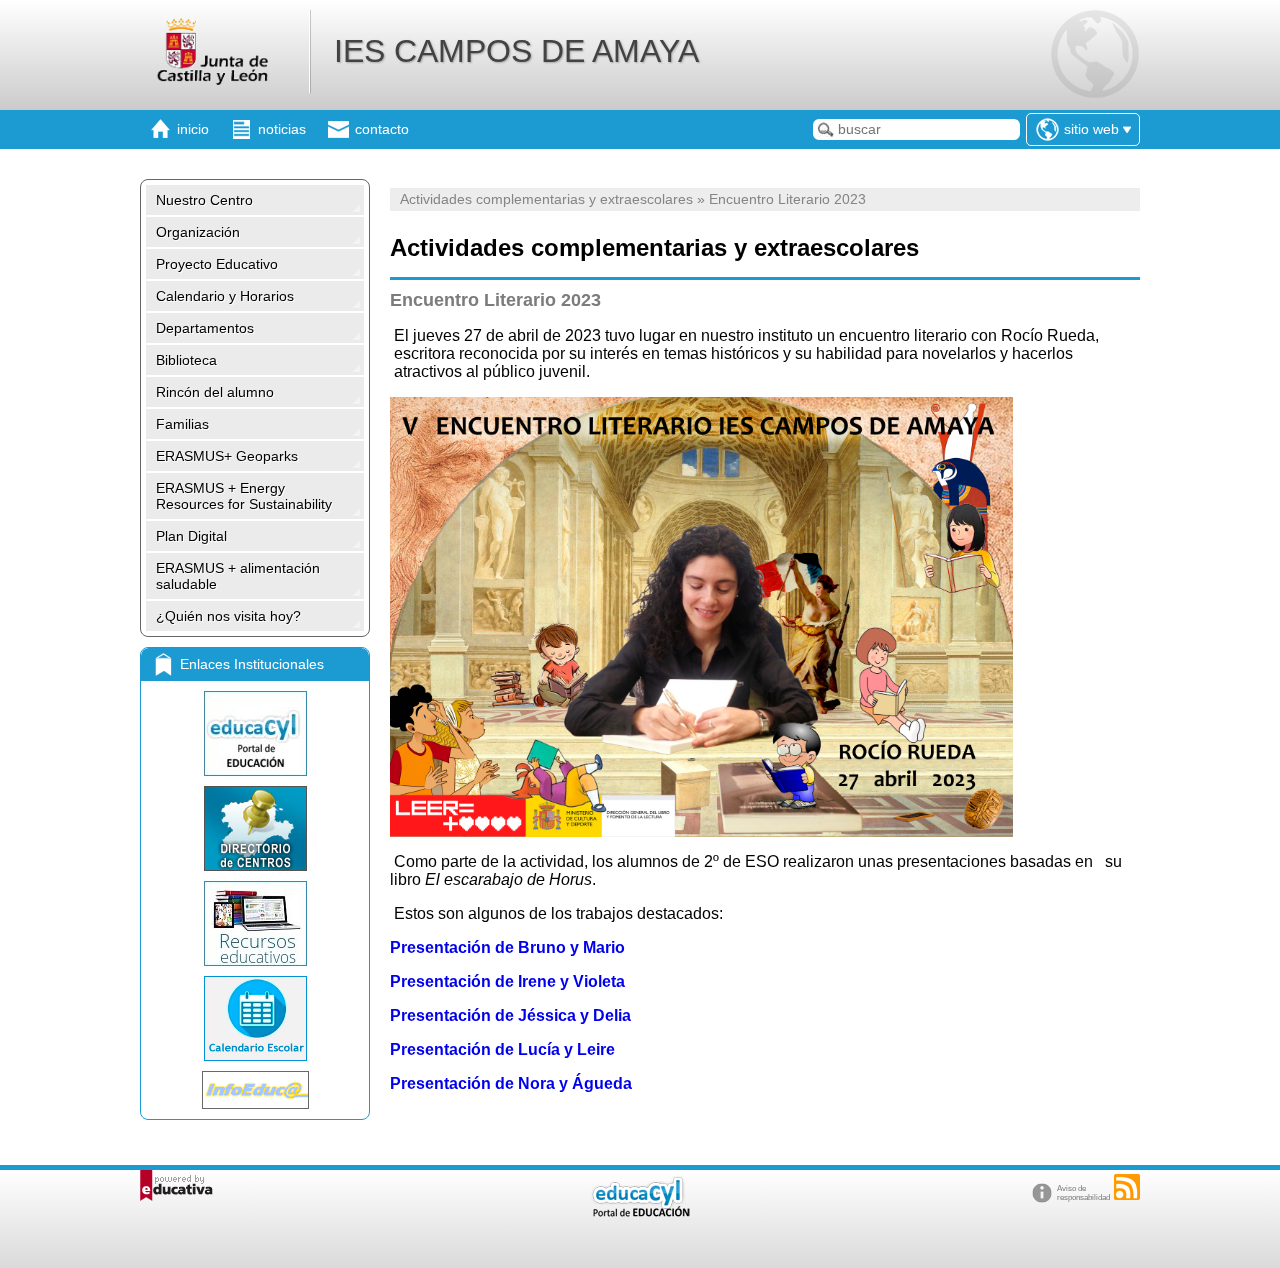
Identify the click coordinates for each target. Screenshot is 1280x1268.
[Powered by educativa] (176, 1185)
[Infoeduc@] (255, 1090)
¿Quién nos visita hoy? (228, 616)
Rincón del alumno (215, 392)
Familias (182, 424)
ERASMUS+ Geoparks (227, 456)
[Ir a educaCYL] (640, 1212)
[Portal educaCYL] (255, 733)
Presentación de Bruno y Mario (507, 947)
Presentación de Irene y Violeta (507, 981)
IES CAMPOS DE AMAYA (516, 51)
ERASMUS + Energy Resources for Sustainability (244, 496)
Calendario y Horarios (225, 296)
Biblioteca (186, 360)
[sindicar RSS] (1127, 1187)
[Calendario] (255, 1018)
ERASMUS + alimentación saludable (238, 576)
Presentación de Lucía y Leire (502, 1049)
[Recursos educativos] (255, 923)
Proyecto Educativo (217, 264)
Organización (198, 232)
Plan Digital (191, 536)
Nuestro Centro (204, 200)
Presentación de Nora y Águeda (511, 1083)
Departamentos (205, 328)
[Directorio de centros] (255, 828)
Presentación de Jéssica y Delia (510, 1015)
